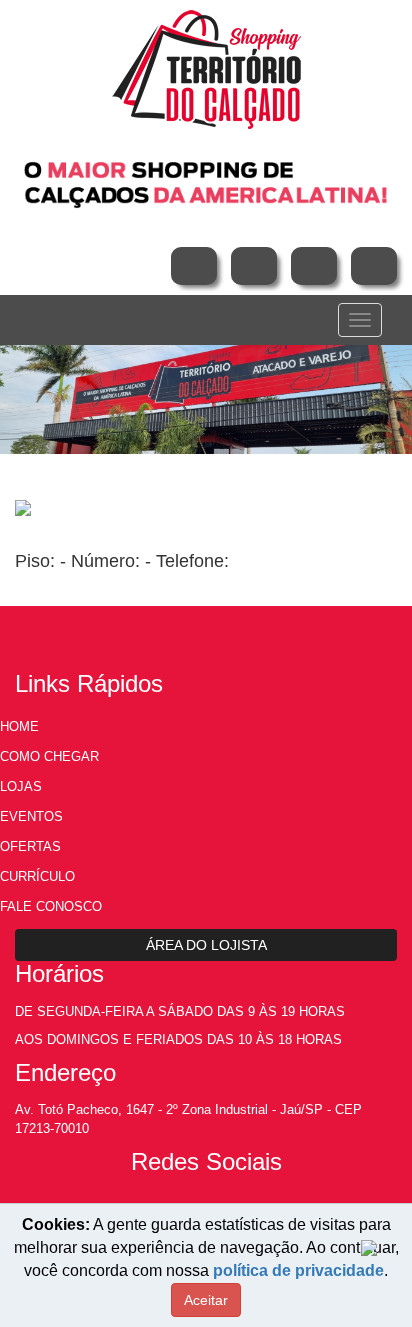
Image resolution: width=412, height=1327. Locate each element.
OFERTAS (30, 846)
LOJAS (21, 786)
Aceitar (206, 1300)
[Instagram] (254, 266)
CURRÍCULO (37, 876)
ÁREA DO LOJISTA (206, 945)
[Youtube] (314, 266)
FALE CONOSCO (51, 906)
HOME (19, 726)
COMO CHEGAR (49, 756)
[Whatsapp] (374, 266)
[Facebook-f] (194, 266)
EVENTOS (31, 816)
